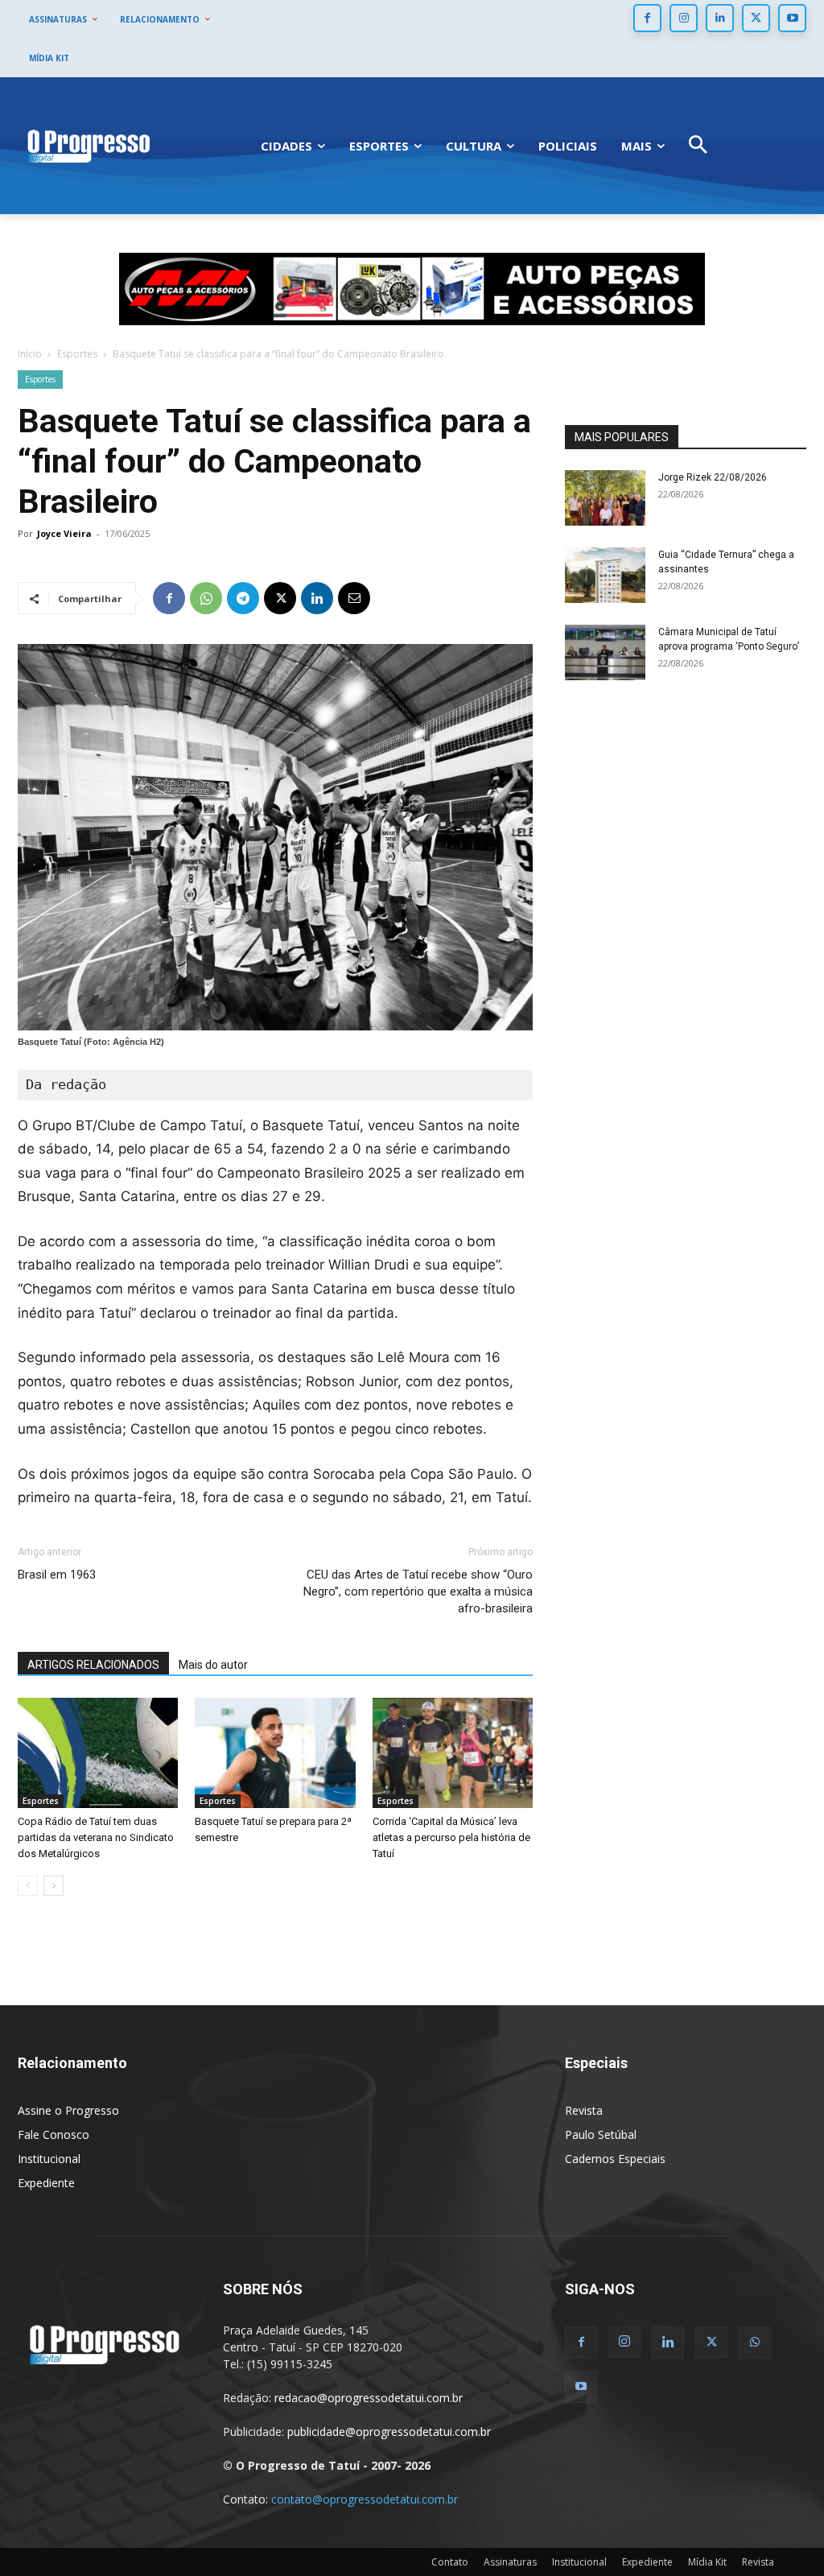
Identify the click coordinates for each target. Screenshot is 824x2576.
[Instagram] (684, 18)
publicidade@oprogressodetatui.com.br (389, 2432)
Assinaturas (510, 2562)
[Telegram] (243, 598)
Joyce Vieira (64, 533)
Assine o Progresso (68, 2110)
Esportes (77, 354)
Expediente (46, 2183)
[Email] (354, 598)
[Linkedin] (720, 18)
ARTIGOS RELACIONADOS (93, 1665)
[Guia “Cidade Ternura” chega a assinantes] (605, 575)
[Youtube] (792, 18)
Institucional (49, 2159)
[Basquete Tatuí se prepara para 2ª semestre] (275, 1753)
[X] (756, 18)
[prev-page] (28, 1886)
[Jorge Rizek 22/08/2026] (605, 498)
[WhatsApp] (206, 598)
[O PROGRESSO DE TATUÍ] (89, 146)
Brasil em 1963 (57, 1575)
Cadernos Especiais (615, 2159)
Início (30, 354)
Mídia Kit (707, 2562)
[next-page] (54, 1886)
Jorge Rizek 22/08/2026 (713, 477)
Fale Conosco (54, 2134)
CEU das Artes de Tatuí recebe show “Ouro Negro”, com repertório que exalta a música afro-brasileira (418, 1591)
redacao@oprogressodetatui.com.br (369, 2398)
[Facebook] (647, 18)
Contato (450, 2562)
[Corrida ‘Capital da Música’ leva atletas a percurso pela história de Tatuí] (453, 1753)
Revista (584, 2110)
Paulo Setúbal (601, 2134)
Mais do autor (213, 1665)
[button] (698, 146)
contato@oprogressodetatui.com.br (365, 2499)
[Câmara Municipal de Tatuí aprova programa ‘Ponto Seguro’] (605, 652)
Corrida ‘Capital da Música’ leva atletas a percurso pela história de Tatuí (451, 1837)
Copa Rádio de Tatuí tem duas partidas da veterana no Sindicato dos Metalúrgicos (96, 1837)
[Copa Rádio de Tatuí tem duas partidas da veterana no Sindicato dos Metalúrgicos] (98, 1753)
